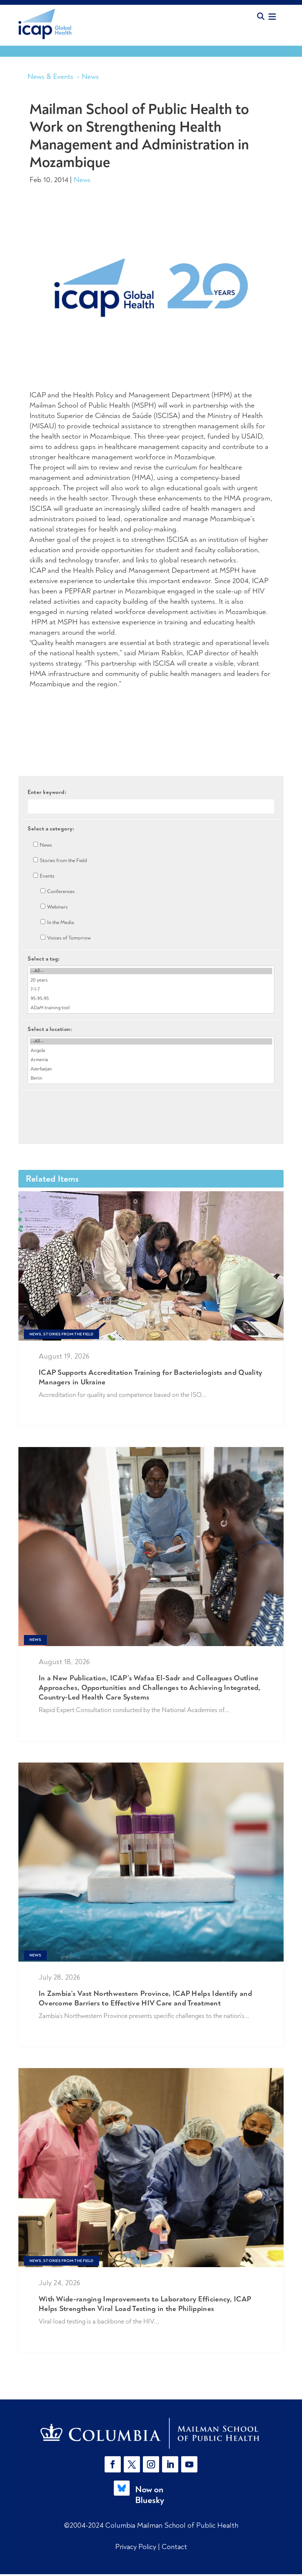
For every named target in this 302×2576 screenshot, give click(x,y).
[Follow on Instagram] (151, 2464)
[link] (151, 2433)
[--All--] (151, 971)
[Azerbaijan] (151, 1069)
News (90, 76)
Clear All (151, 1103)
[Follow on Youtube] (189, 2464)
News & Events (50, 76)
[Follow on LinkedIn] (170, 2464)
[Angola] (151, 1051)
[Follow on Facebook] (113, 2464)
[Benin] (151, 1078)
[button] (114, 2464)
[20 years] (151, 980)
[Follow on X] (132, 2464)
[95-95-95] (151, 999)
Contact (174, 2547)
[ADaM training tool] (151, 1008)
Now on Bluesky (150, 2495)
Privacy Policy (137, 2547)
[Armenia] (151, 1060)
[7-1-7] (151, 989)
